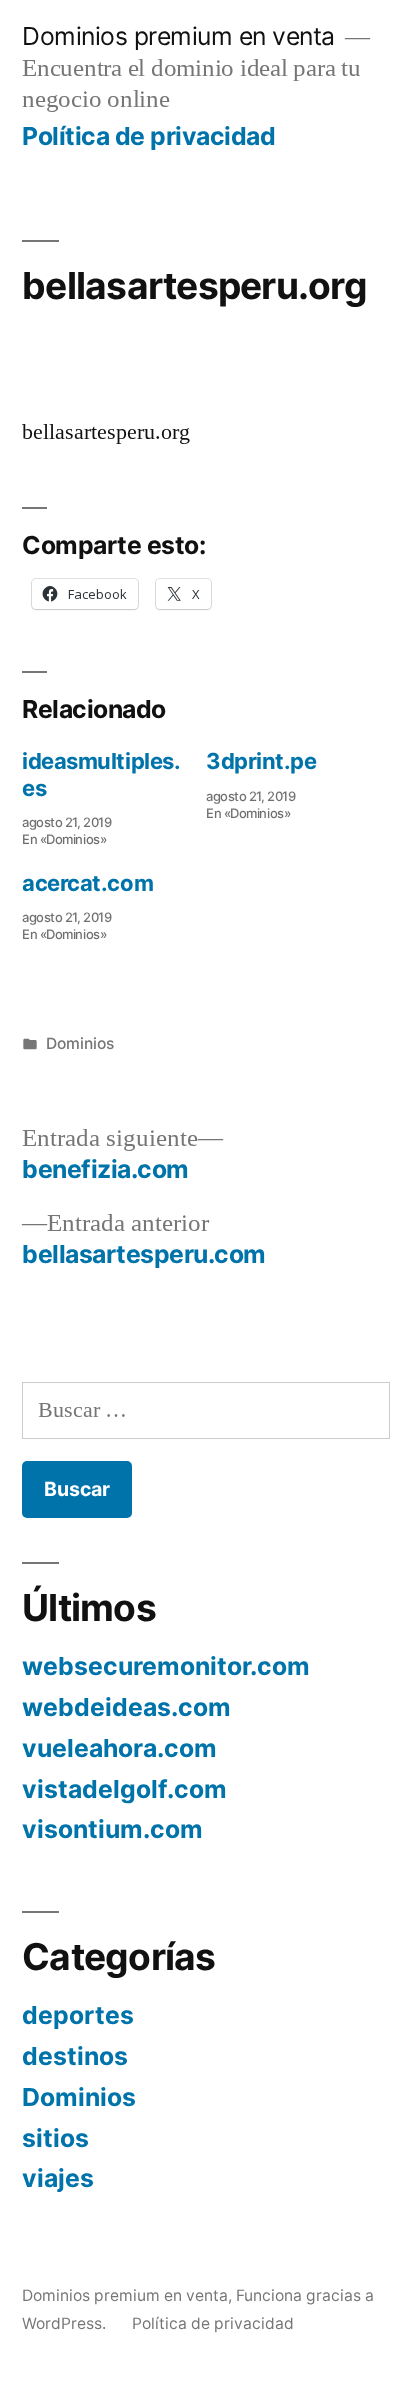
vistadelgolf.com (124, 1789)
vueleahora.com (119, 1748)
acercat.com (87, 883)
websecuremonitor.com (166, 1666)
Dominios (80, 1043)
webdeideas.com (126, 1707)
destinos (75, 2056)
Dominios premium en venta (178, 36)
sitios (55, 2138)
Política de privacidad (148, 136)
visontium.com (112, 1829)
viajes (58, 2178)
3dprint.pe (261, 761)
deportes (78, 2015)
